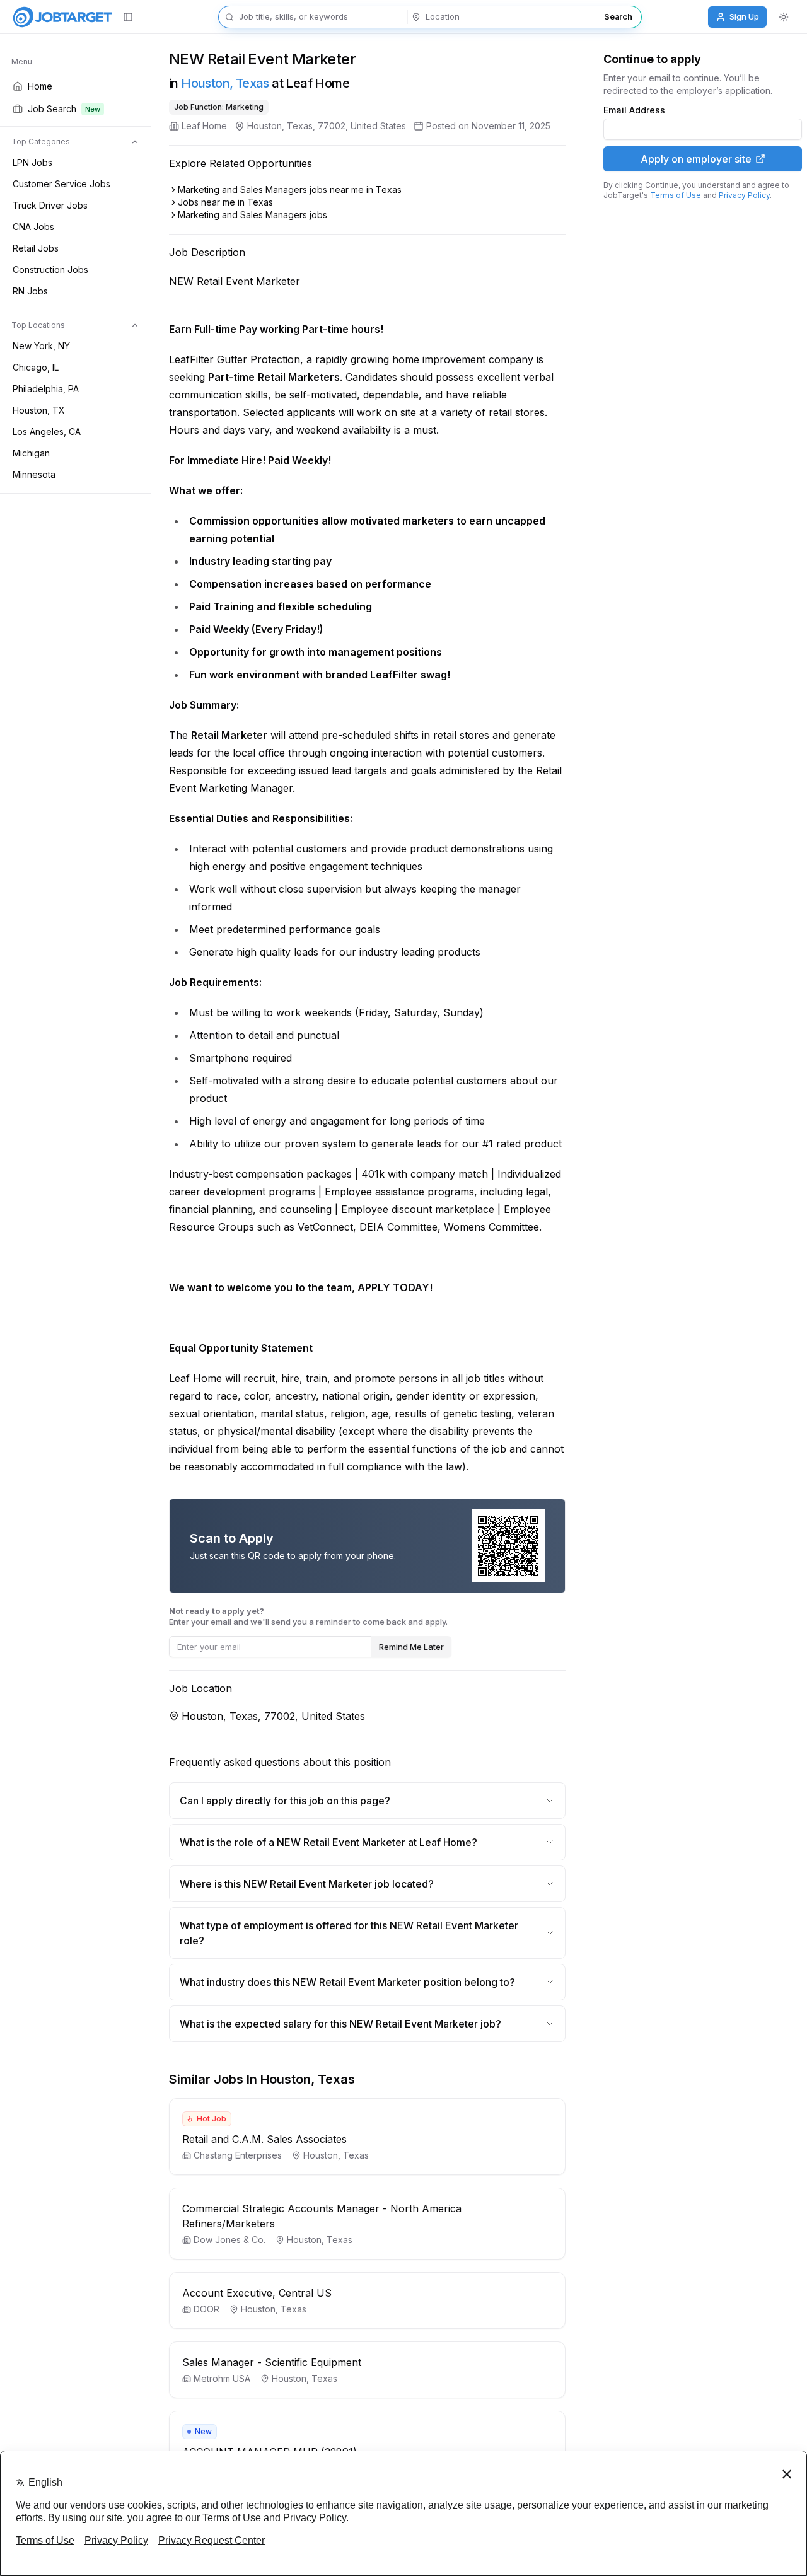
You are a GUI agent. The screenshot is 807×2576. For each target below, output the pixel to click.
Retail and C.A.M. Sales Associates (264, 2139)
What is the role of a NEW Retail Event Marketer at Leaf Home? (328, 1842)
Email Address (634, 110)
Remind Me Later (411, 1647)
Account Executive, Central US (257, 2293)
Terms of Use (676, 195)
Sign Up (744, 16)
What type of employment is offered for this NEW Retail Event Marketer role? (349, 1933)
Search (618, 16)
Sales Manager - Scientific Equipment (272, 2362)
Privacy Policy (744, 195)
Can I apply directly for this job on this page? (285, 1801)
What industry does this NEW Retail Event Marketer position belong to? (347, 1982)
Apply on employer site (696, 159)
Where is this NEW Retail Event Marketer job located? (307, 1884)
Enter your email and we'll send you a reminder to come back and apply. (308, 1616)
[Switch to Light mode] (784, 17)
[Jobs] (62, 17)
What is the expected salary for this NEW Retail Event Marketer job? (340, 2024)
